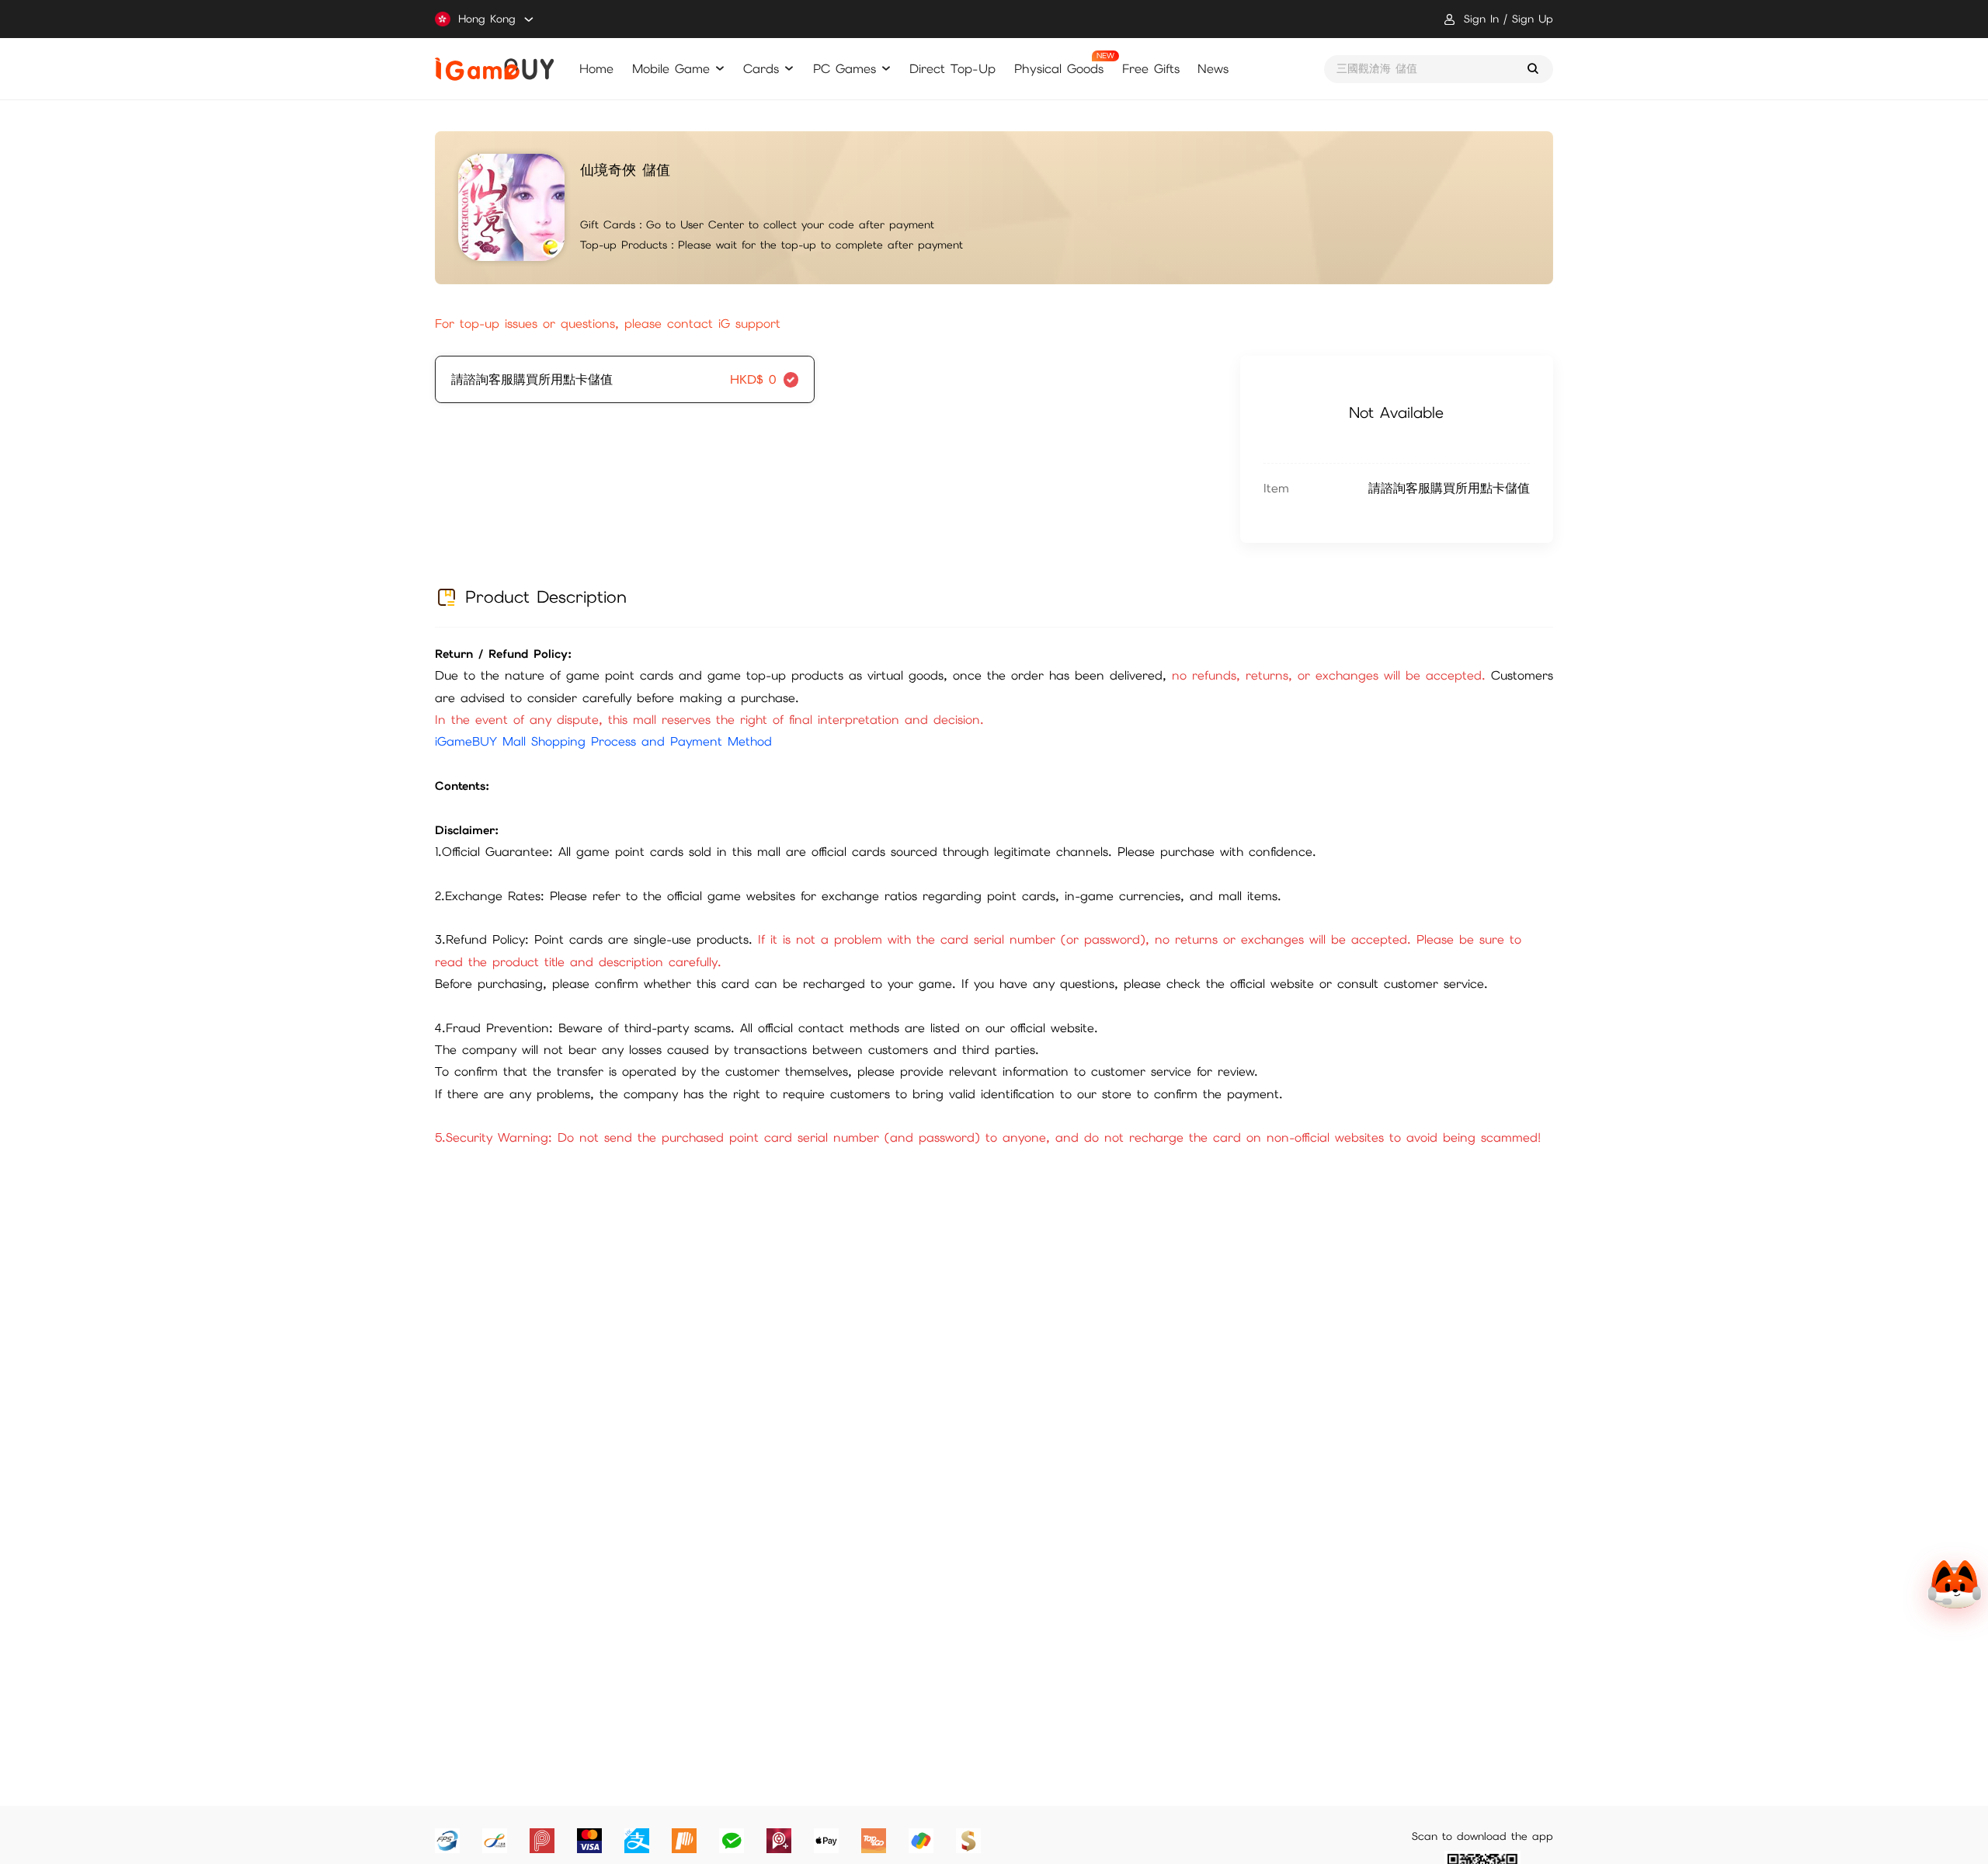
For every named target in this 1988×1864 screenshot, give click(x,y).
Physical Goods (1059, 69)
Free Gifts (1151, 69)
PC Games (845, 69)
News (1213, 69)
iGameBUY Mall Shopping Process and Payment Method (603, 741)
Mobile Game (671, 69)
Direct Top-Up (952, 69)
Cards (761, 69)
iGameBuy (494, 69)
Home (596, 69)
